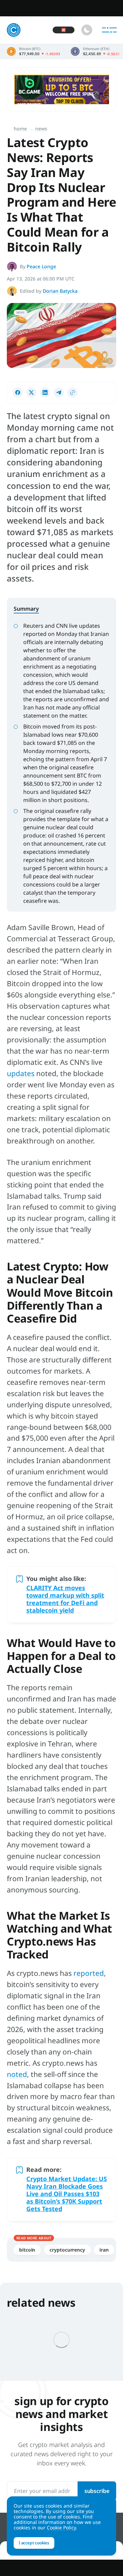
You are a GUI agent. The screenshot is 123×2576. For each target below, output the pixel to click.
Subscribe (97, 2491)
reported (89, 1973)
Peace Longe (41, 266)
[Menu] (109, 30)
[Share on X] (31, 393)
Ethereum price (95, 51)
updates (21, 1073)
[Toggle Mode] (87, 30)
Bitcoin (27, 2250)
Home (20, 129)
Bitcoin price (34, 51)
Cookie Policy (61, 2527)
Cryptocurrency (67, 2250)
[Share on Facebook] (18, 393)
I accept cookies (34, 2543)
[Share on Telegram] (59, 393)
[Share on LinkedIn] (45, 393)
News (41, 129)
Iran (104, 2250)
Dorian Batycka (60, 291)
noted (17, 2074)
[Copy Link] (72, 393)
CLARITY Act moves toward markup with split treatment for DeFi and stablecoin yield (65, 1599)
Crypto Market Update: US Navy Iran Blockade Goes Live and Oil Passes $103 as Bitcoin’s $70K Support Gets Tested (67, 2194)
